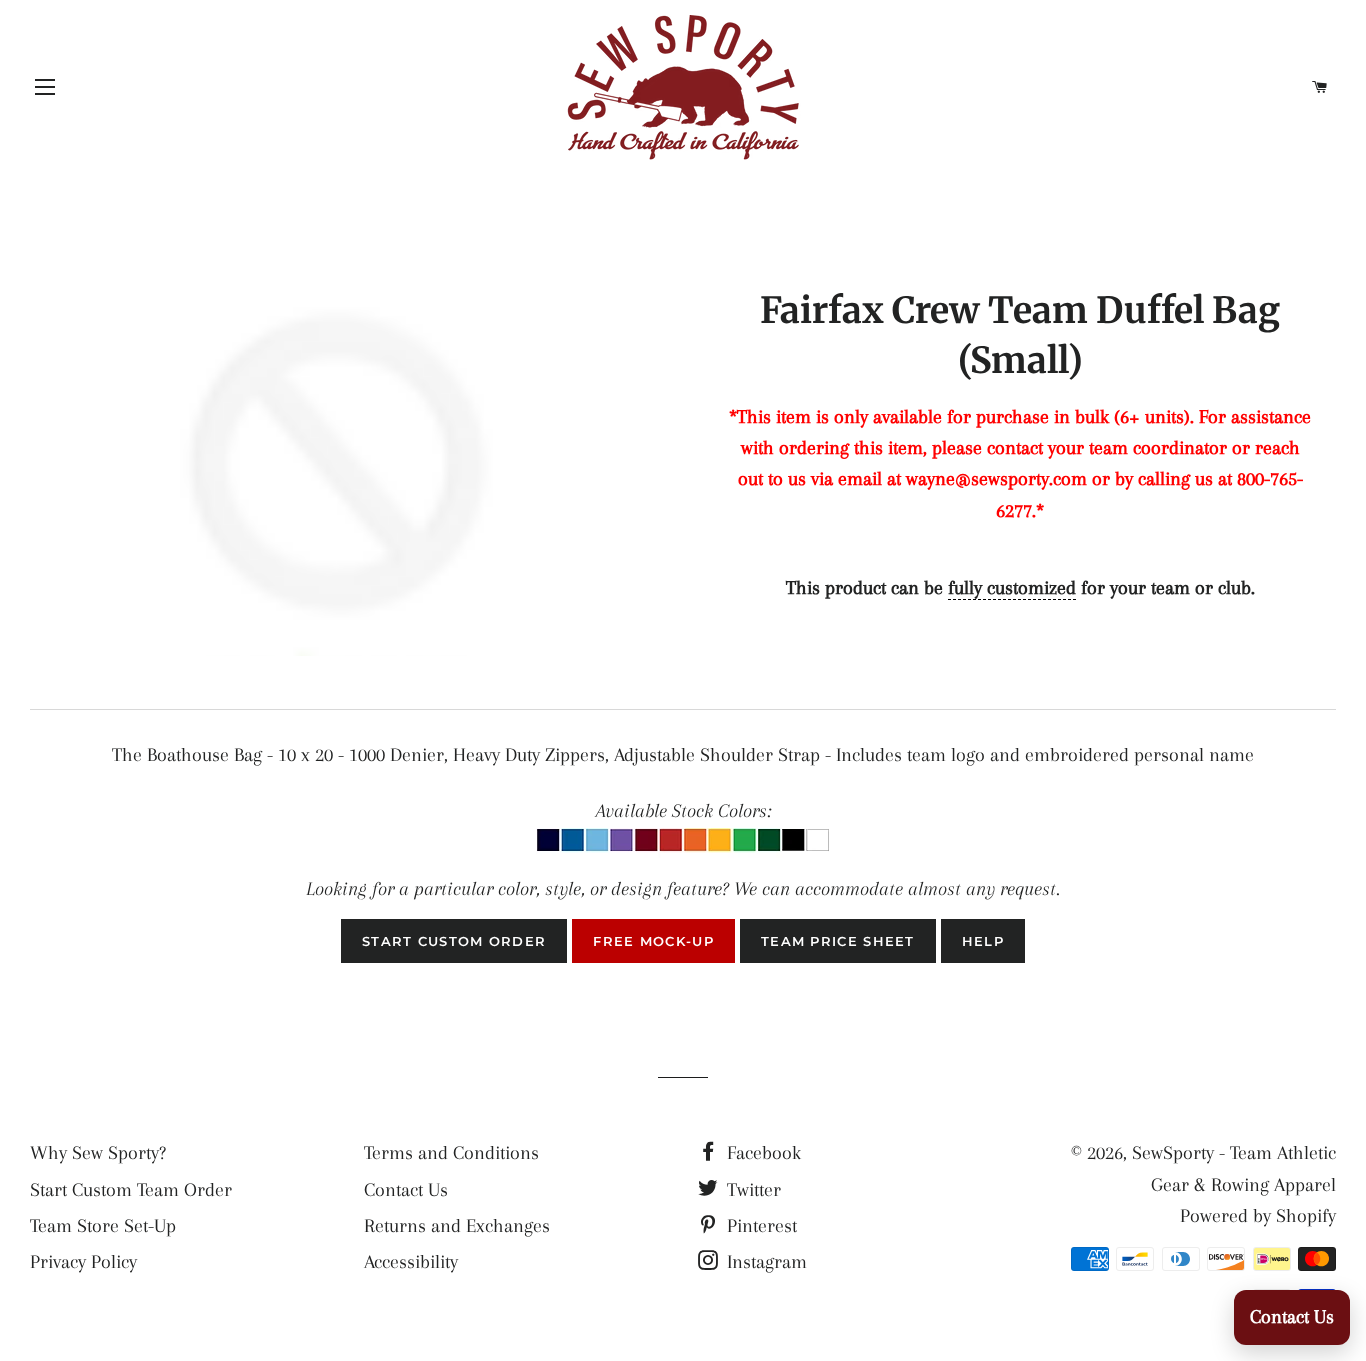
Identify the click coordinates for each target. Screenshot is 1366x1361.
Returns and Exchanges (457, 1226)
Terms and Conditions (451, 1153)
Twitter (751, 1190)
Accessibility (411, 1262)
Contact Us (406, 1190)
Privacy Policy (83, 1262)
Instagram (764, 1262)
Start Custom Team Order (131, 1190)
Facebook (761, 1153)
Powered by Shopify (1258, 1216)
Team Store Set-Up (103, 1226)
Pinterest (759, 1226)
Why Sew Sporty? (98, 1153)
